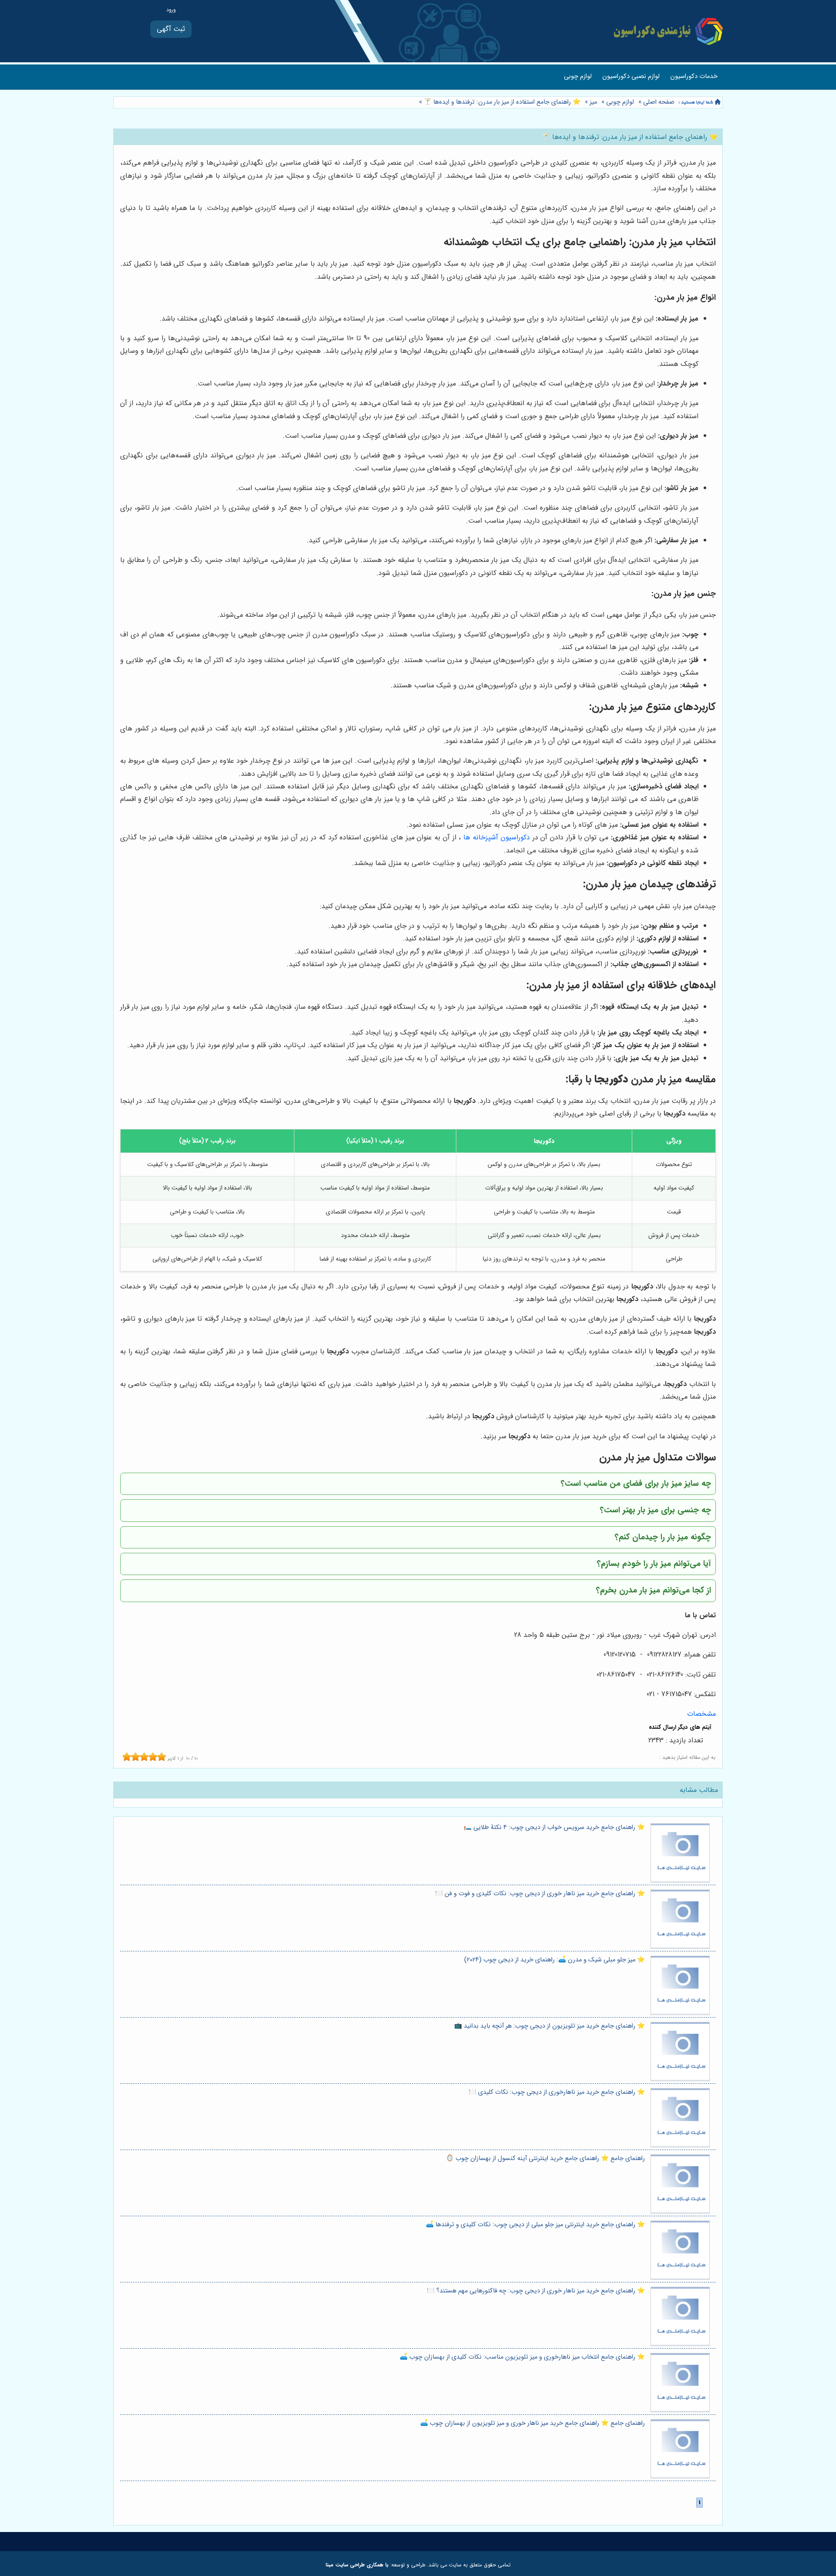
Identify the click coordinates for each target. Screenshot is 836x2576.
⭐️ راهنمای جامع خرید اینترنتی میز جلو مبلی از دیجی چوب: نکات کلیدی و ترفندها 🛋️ (535, 2225)
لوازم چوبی (578, 76)
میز (593, 102)
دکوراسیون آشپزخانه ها (497, 837)
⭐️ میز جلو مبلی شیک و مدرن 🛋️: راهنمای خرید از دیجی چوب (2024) (555, 1960)
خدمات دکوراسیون (694, 76)
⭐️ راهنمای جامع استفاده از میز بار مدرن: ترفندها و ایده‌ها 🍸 (501, 102)
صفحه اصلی (659, 102)
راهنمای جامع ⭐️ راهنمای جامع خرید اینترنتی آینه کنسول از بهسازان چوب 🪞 (545, 2158)
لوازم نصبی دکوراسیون (631, 76)
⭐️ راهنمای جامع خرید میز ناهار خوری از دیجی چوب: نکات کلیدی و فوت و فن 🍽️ (540, 1894)
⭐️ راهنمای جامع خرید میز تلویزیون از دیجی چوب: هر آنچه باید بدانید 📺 (549, 2026)
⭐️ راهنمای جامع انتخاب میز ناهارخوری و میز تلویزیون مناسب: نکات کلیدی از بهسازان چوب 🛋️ (522, 2357)
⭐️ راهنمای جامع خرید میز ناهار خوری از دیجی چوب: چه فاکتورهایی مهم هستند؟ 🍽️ (536, 2291)
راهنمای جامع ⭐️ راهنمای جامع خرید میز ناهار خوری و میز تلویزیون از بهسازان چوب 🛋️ (533, 2423)
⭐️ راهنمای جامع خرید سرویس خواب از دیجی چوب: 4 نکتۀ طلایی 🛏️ (554, 1827)
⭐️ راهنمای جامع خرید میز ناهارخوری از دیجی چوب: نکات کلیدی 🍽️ (557, 2092)
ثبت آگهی (171, 29)
